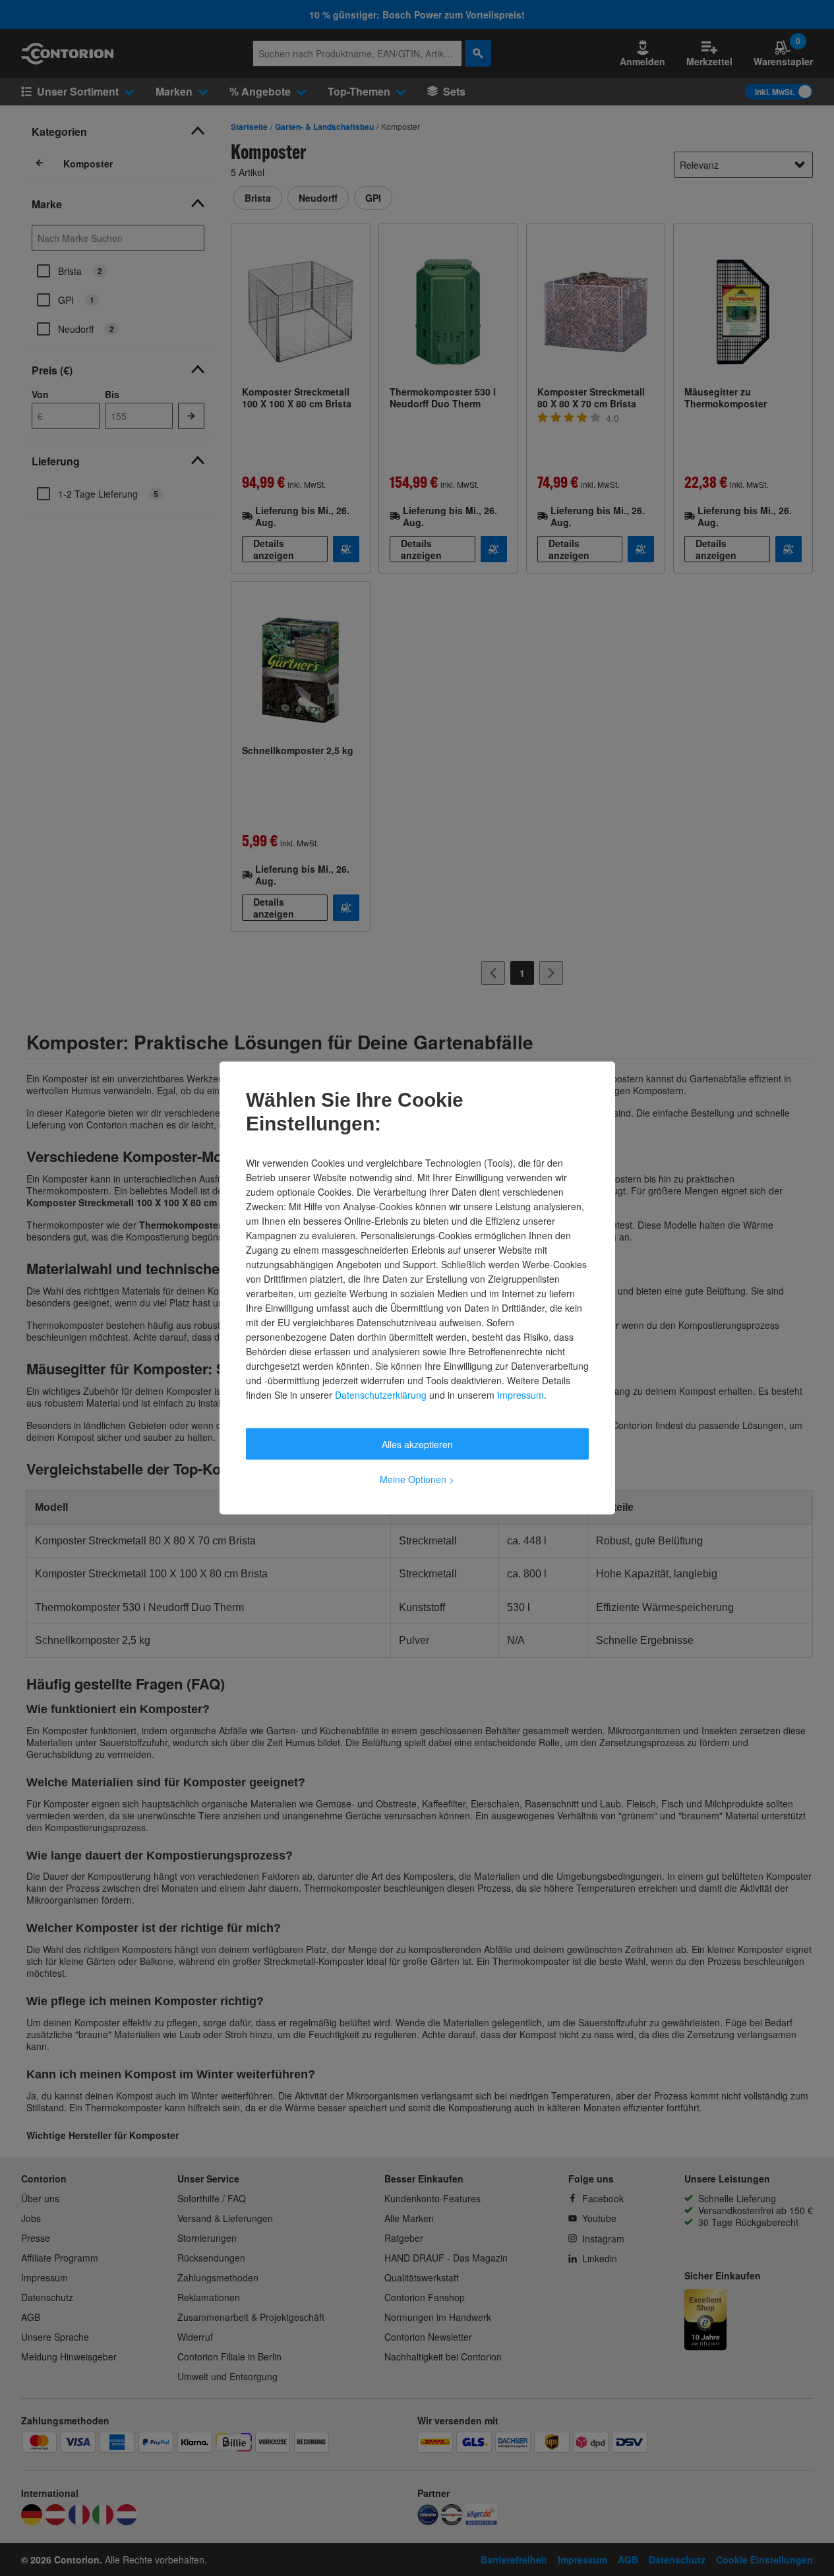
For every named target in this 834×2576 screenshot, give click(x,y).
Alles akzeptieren (417, 1444)
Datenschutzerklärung (381, 1395)
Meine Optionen (417, 1479)
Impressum (521, 1395)
